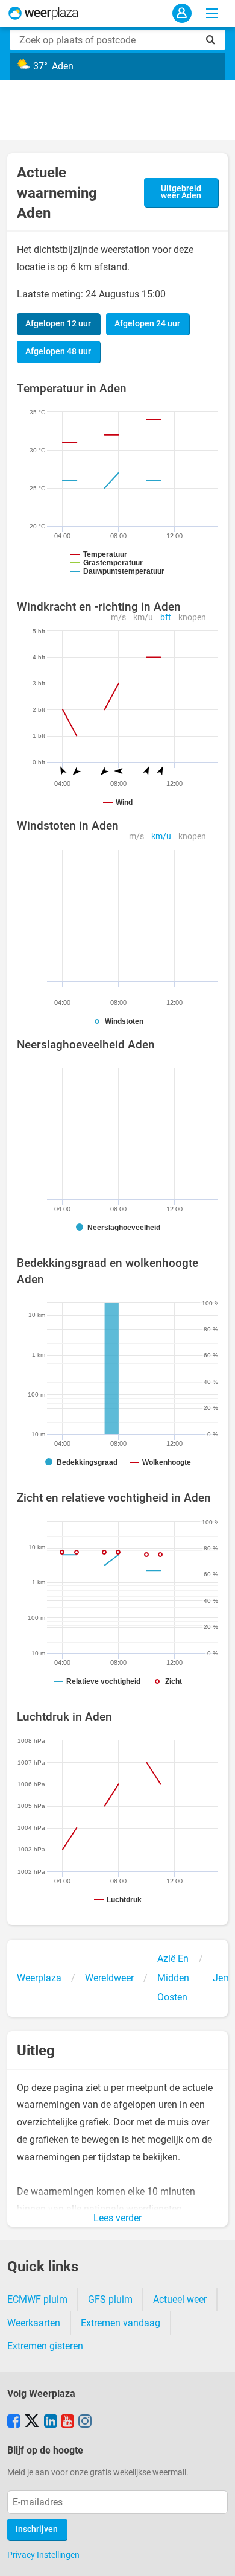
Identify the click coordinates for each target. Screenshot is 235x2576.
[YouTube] (67, 2422)
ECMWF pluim (37, 2299)
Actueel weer (180, 2299)
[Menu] (212, 13)
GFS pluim (110, 2299)
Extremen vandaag (121, 2323)
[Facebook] (14, 2422)
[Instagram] (85, 2422)
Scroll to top (216, 2557)
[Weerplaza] (43, 13)
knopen (192, 617)
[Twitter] (32, 2422)
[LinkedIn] (51, 2422)
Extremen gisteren (45, 2346)
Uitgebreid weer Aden (181, 192)
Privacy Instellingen (43, 2555)
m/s (118, 617)
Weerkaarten (34, 2323)
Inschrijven (37, 2529)
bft (166, 617)
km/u (143, 617)
